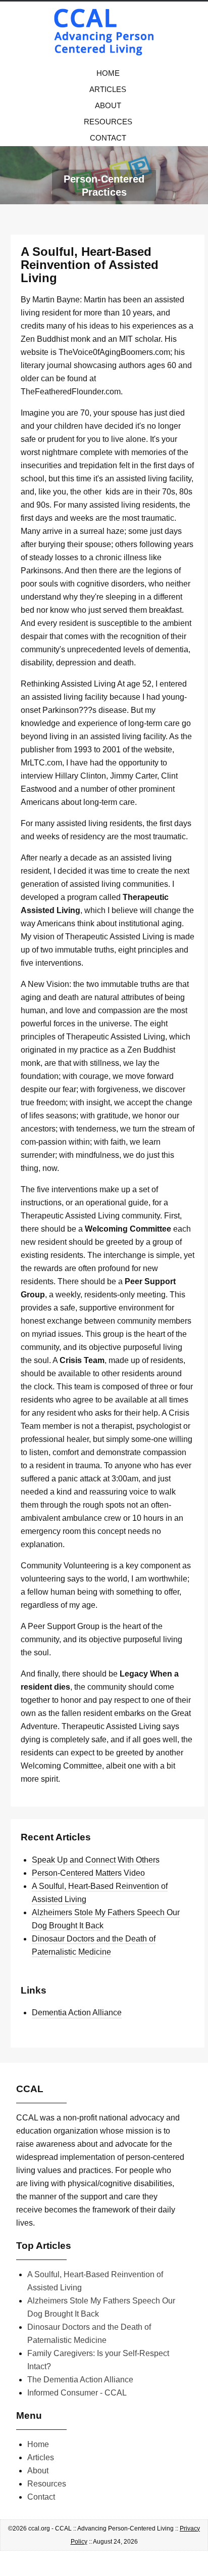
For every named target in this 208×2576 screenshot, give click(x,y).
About (108, 105)
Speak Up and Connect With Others (96, 1860)
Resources (108, 122)
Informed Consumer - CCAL (77, 2393)
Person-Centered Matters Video (88, 1873)
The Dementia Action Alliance (80, 2380)
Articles (108, 89)
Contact (108, 138)
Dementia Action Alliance (77, 2013)
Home (108, 73)
